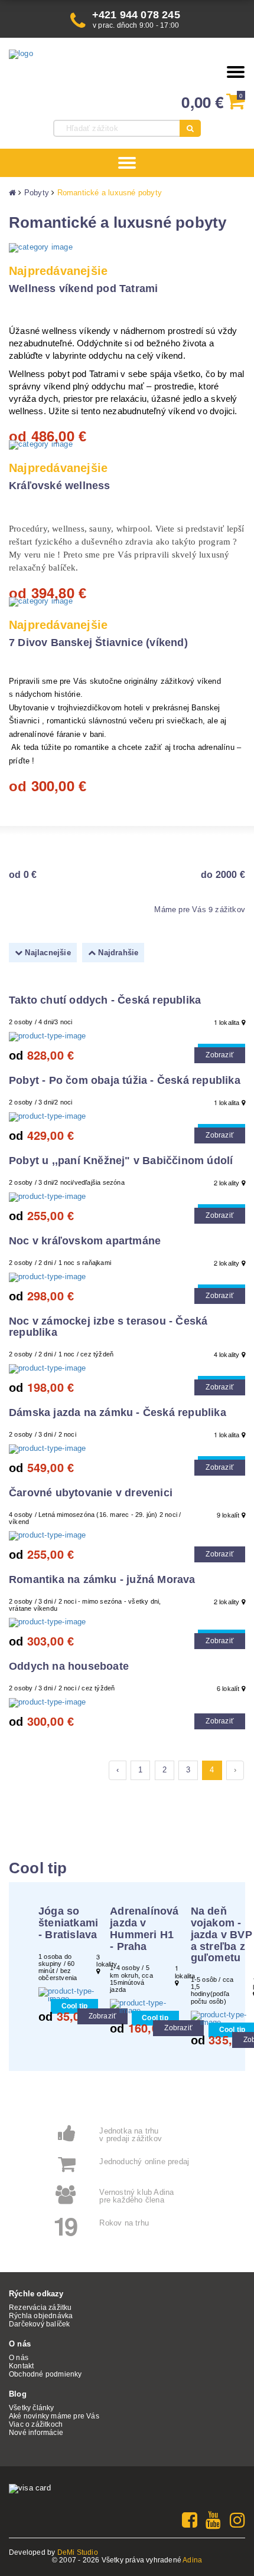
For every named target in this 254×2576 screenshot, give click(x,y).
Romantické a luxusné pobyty (110, 193)
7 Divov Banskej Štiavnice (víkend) (98, 643)
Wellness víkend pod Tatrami (83, 289)
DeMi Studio (78, 2552)
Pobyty (37, 193)
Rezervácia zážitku (40, 2308)
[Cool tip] (127, 1037)
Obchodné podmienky (45, 2374)
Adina (192, 2560)
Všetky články (32, 2408)
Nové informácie (36, 2433)
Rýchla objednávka (41, 2316)
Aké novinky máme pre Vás (54, 2416)
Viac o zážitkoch (36, 2424)
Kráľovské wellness (60, 486)
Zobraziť (220, 1055)
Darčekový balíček (39, 2324)
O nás (19, 2358)
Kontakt (21, 2366)
